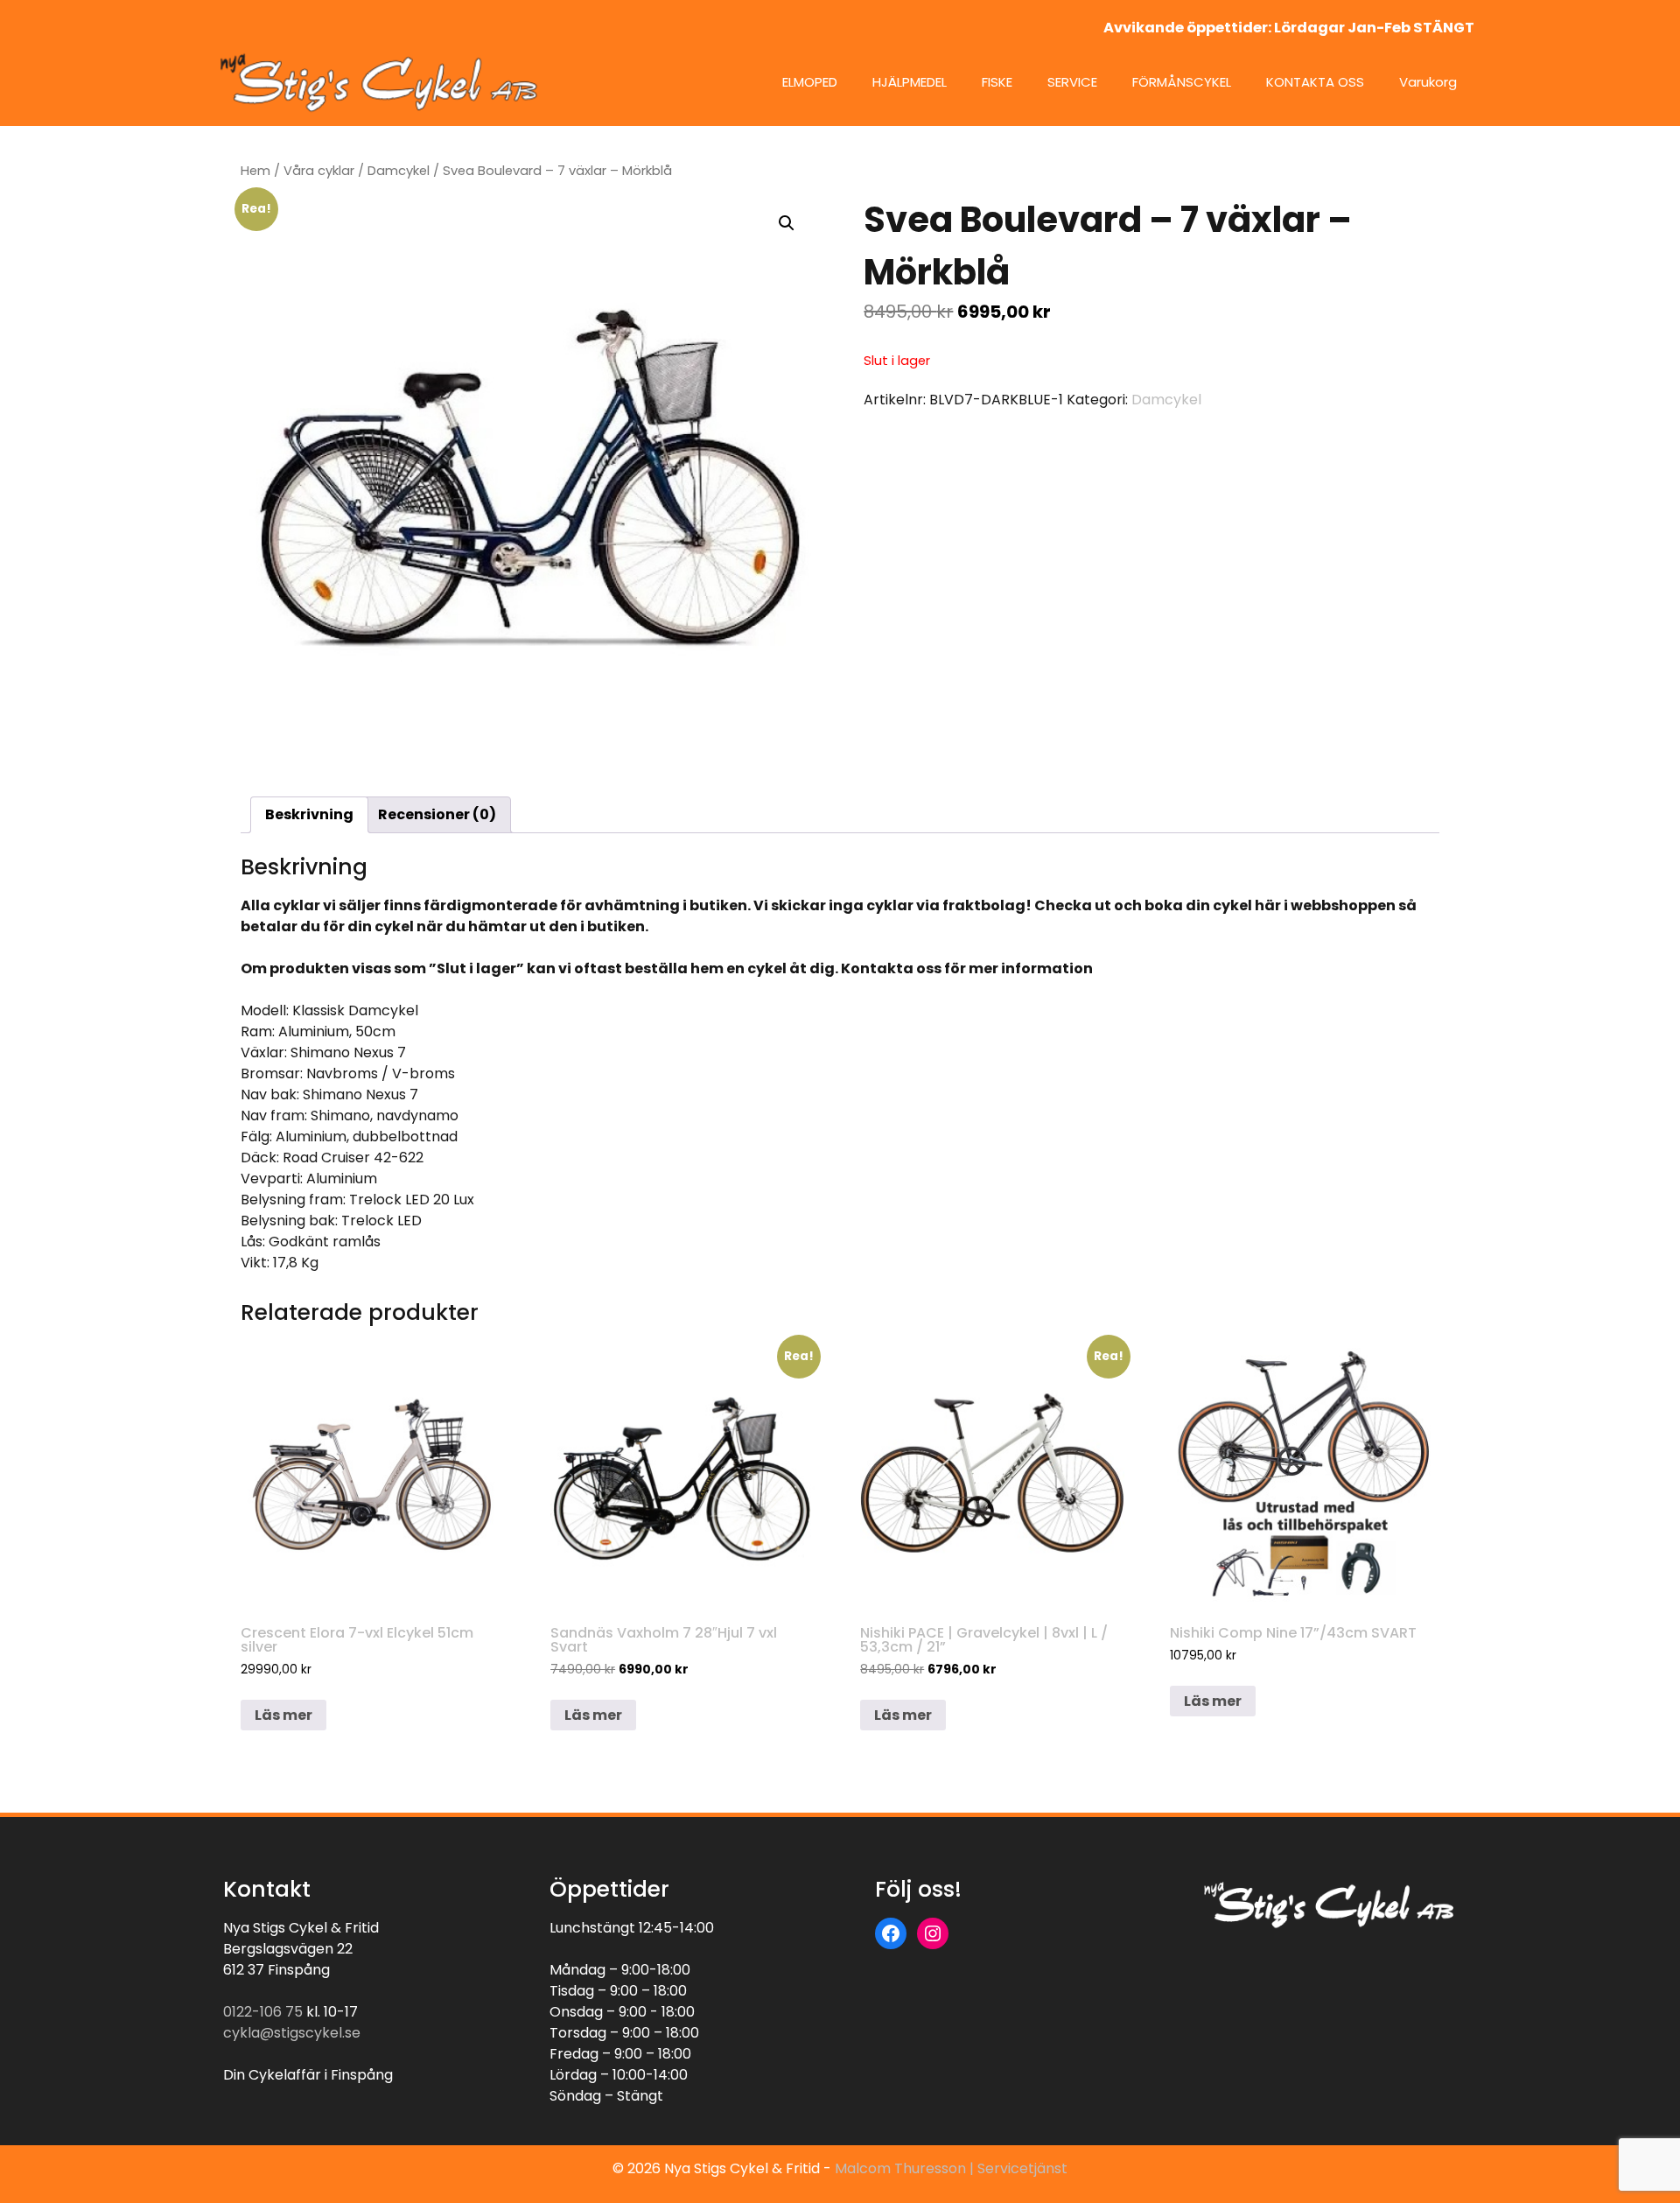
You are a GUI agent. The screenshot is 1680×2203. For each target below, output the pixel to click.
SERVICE (1072, 82)
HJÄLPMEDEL (910, 82)
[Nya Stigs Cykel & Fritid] (385, 82)
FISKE (997, 82)
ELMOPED (810, 82)
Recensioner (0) (437, 814)
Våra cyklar (319, 171)
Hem (255, 171)
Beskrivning (309, 814)
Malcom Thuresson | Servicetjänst (951, 2168)
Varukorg (1428, 82)
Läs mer (283, 1715)
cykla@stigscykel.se (292, 2033)
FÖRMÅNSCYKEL (1182, 82)
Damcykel (399, 171)
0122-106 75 (263, 2012)
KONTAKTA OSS (1315, 82)
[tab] (309, 815)
